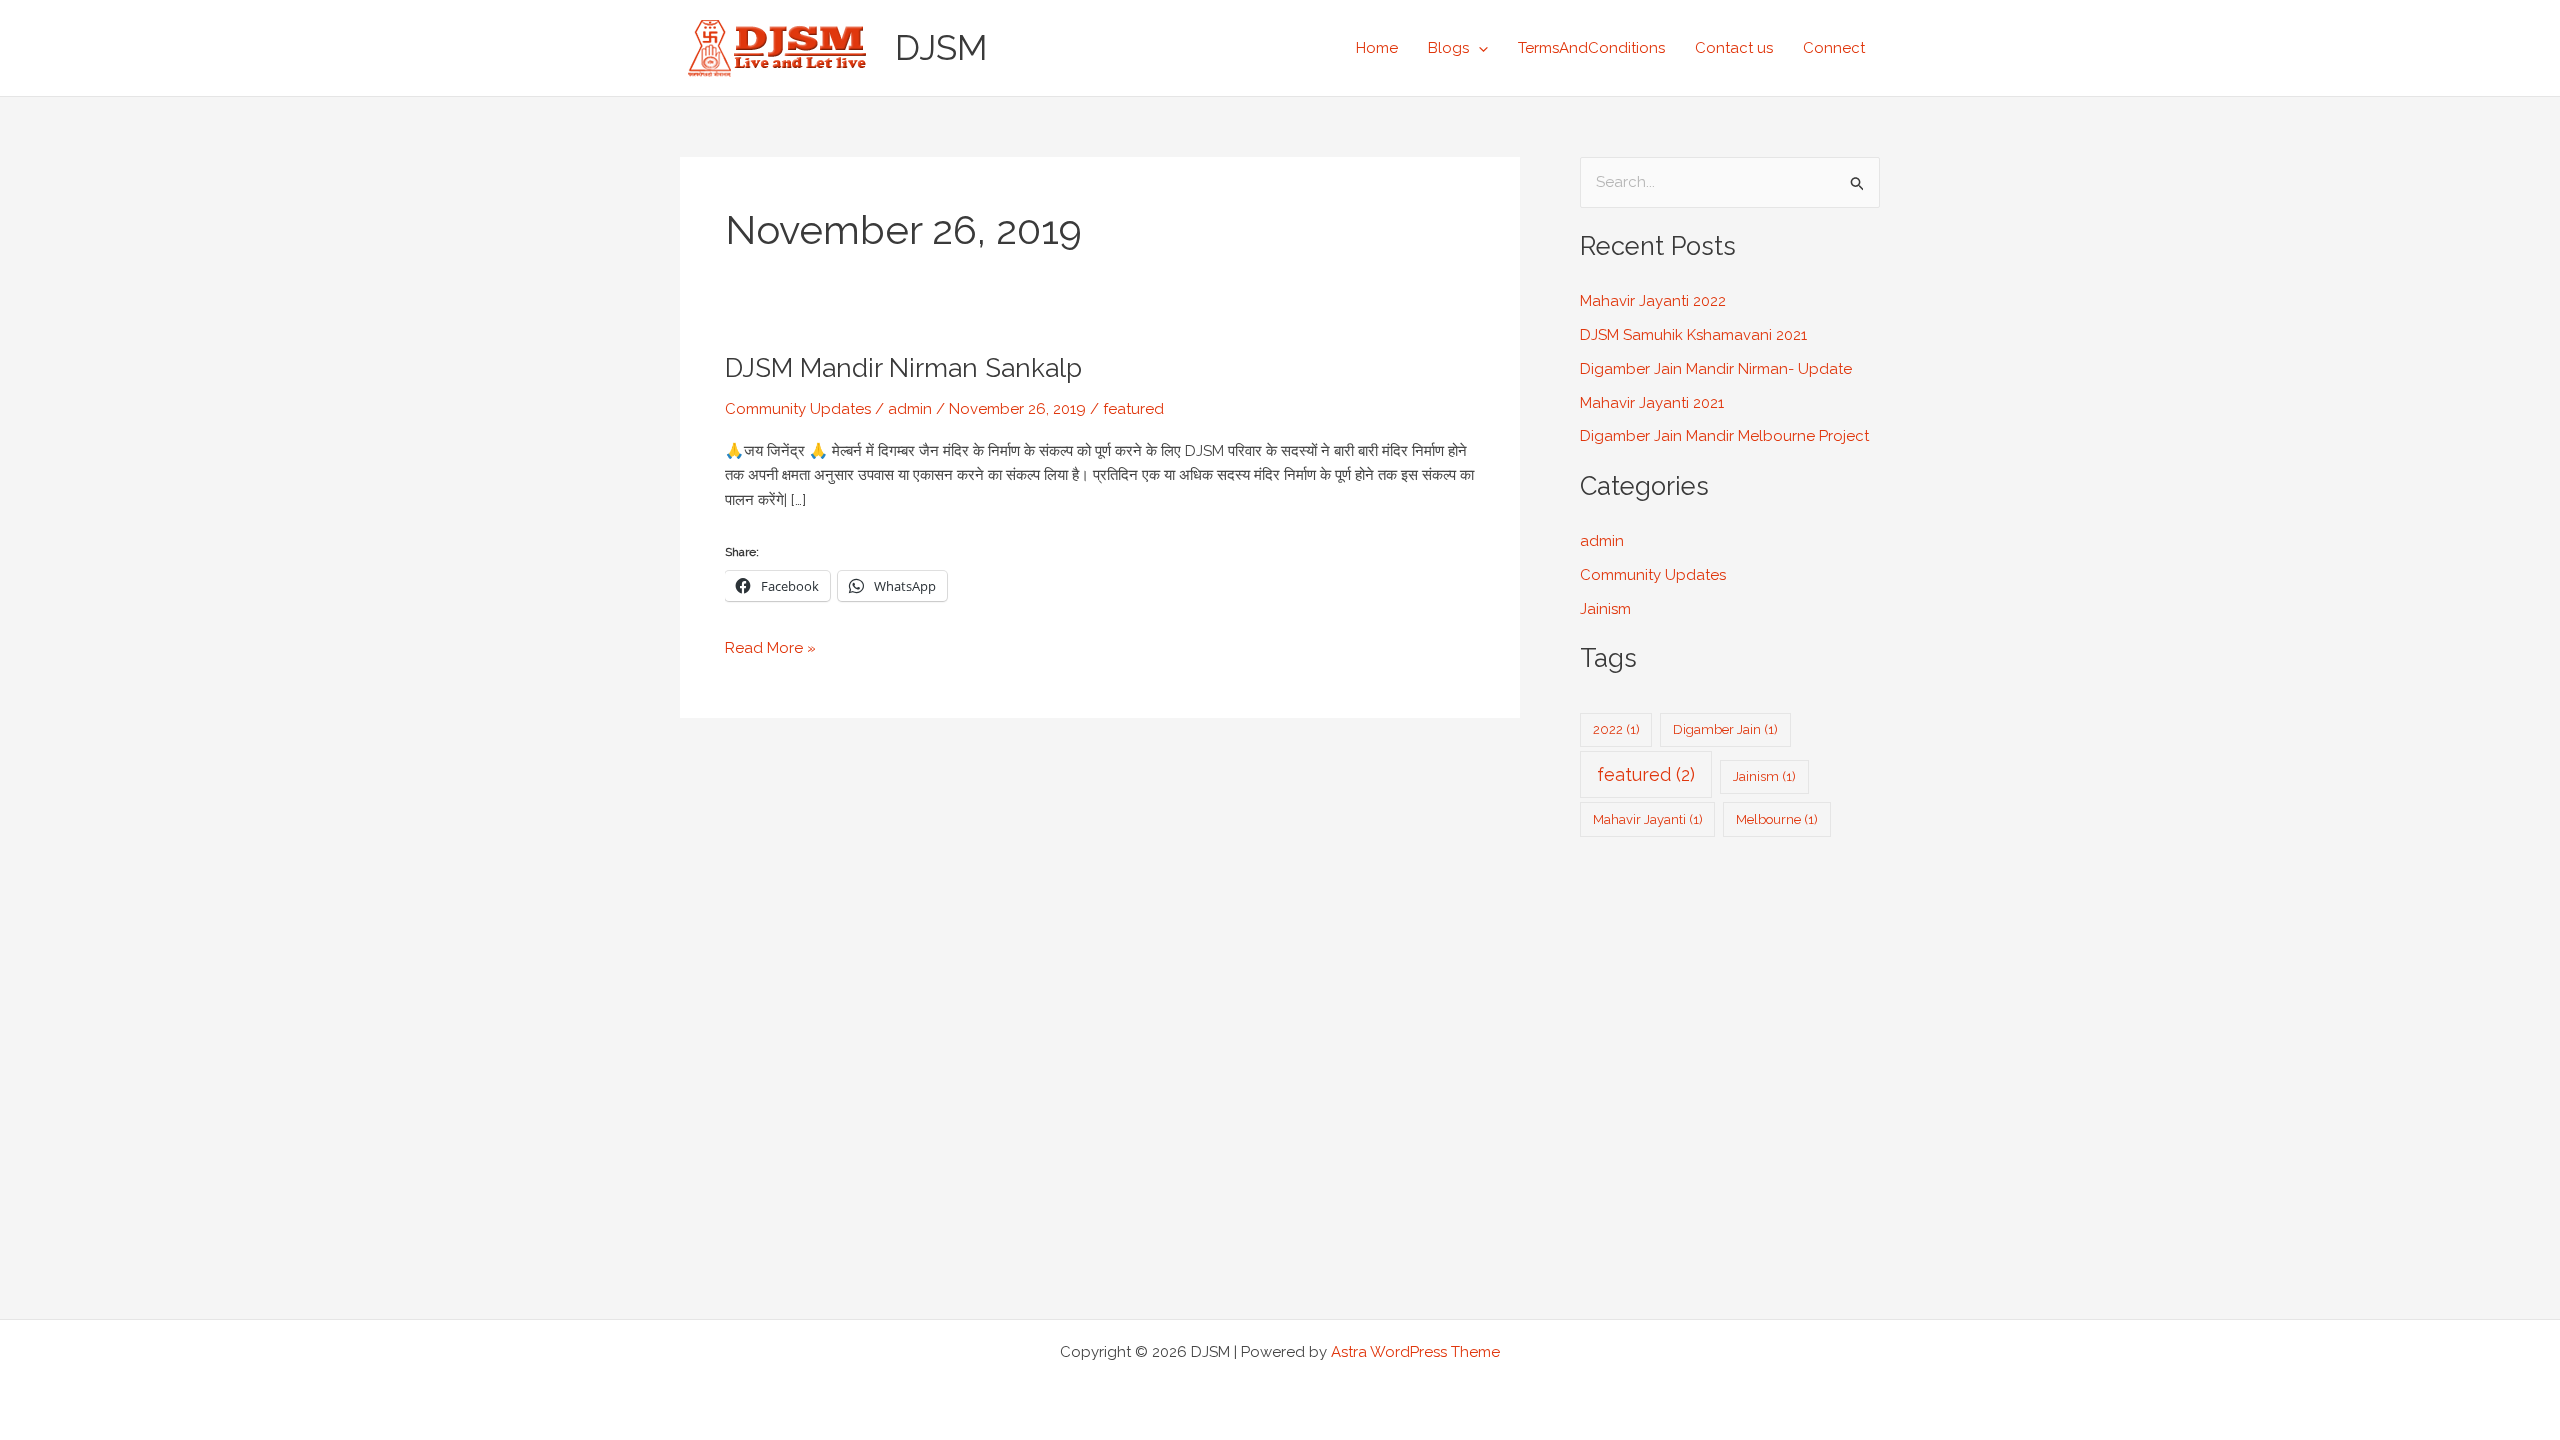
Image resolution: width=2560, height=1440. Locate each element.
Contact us (1734, 48)
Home (1377, 48)
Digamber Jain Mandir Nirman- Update (1716, 369)
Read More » (770, 646)
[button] (1478, 48)
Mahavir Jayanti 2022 (1653, 301)
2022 (1616, 729)
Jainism (1605, 609)
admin (1602, 541)
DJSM (941, 47)
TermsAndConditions (1591, 48)
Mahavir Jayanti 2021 (1652, 403)
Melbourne (1777, 819)
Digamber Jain (1725, 729)
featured (1133, 409)
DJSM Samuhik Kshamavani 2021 (1693, 335)
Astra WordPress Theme (1415, 1352)
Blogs (1448, 48)
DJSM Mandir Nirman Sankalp (903, 368)
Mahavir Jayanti (1648, 819)
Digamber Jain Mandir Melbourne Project (1724, 436)
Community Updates (798, 409)
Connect (1834, 48)
